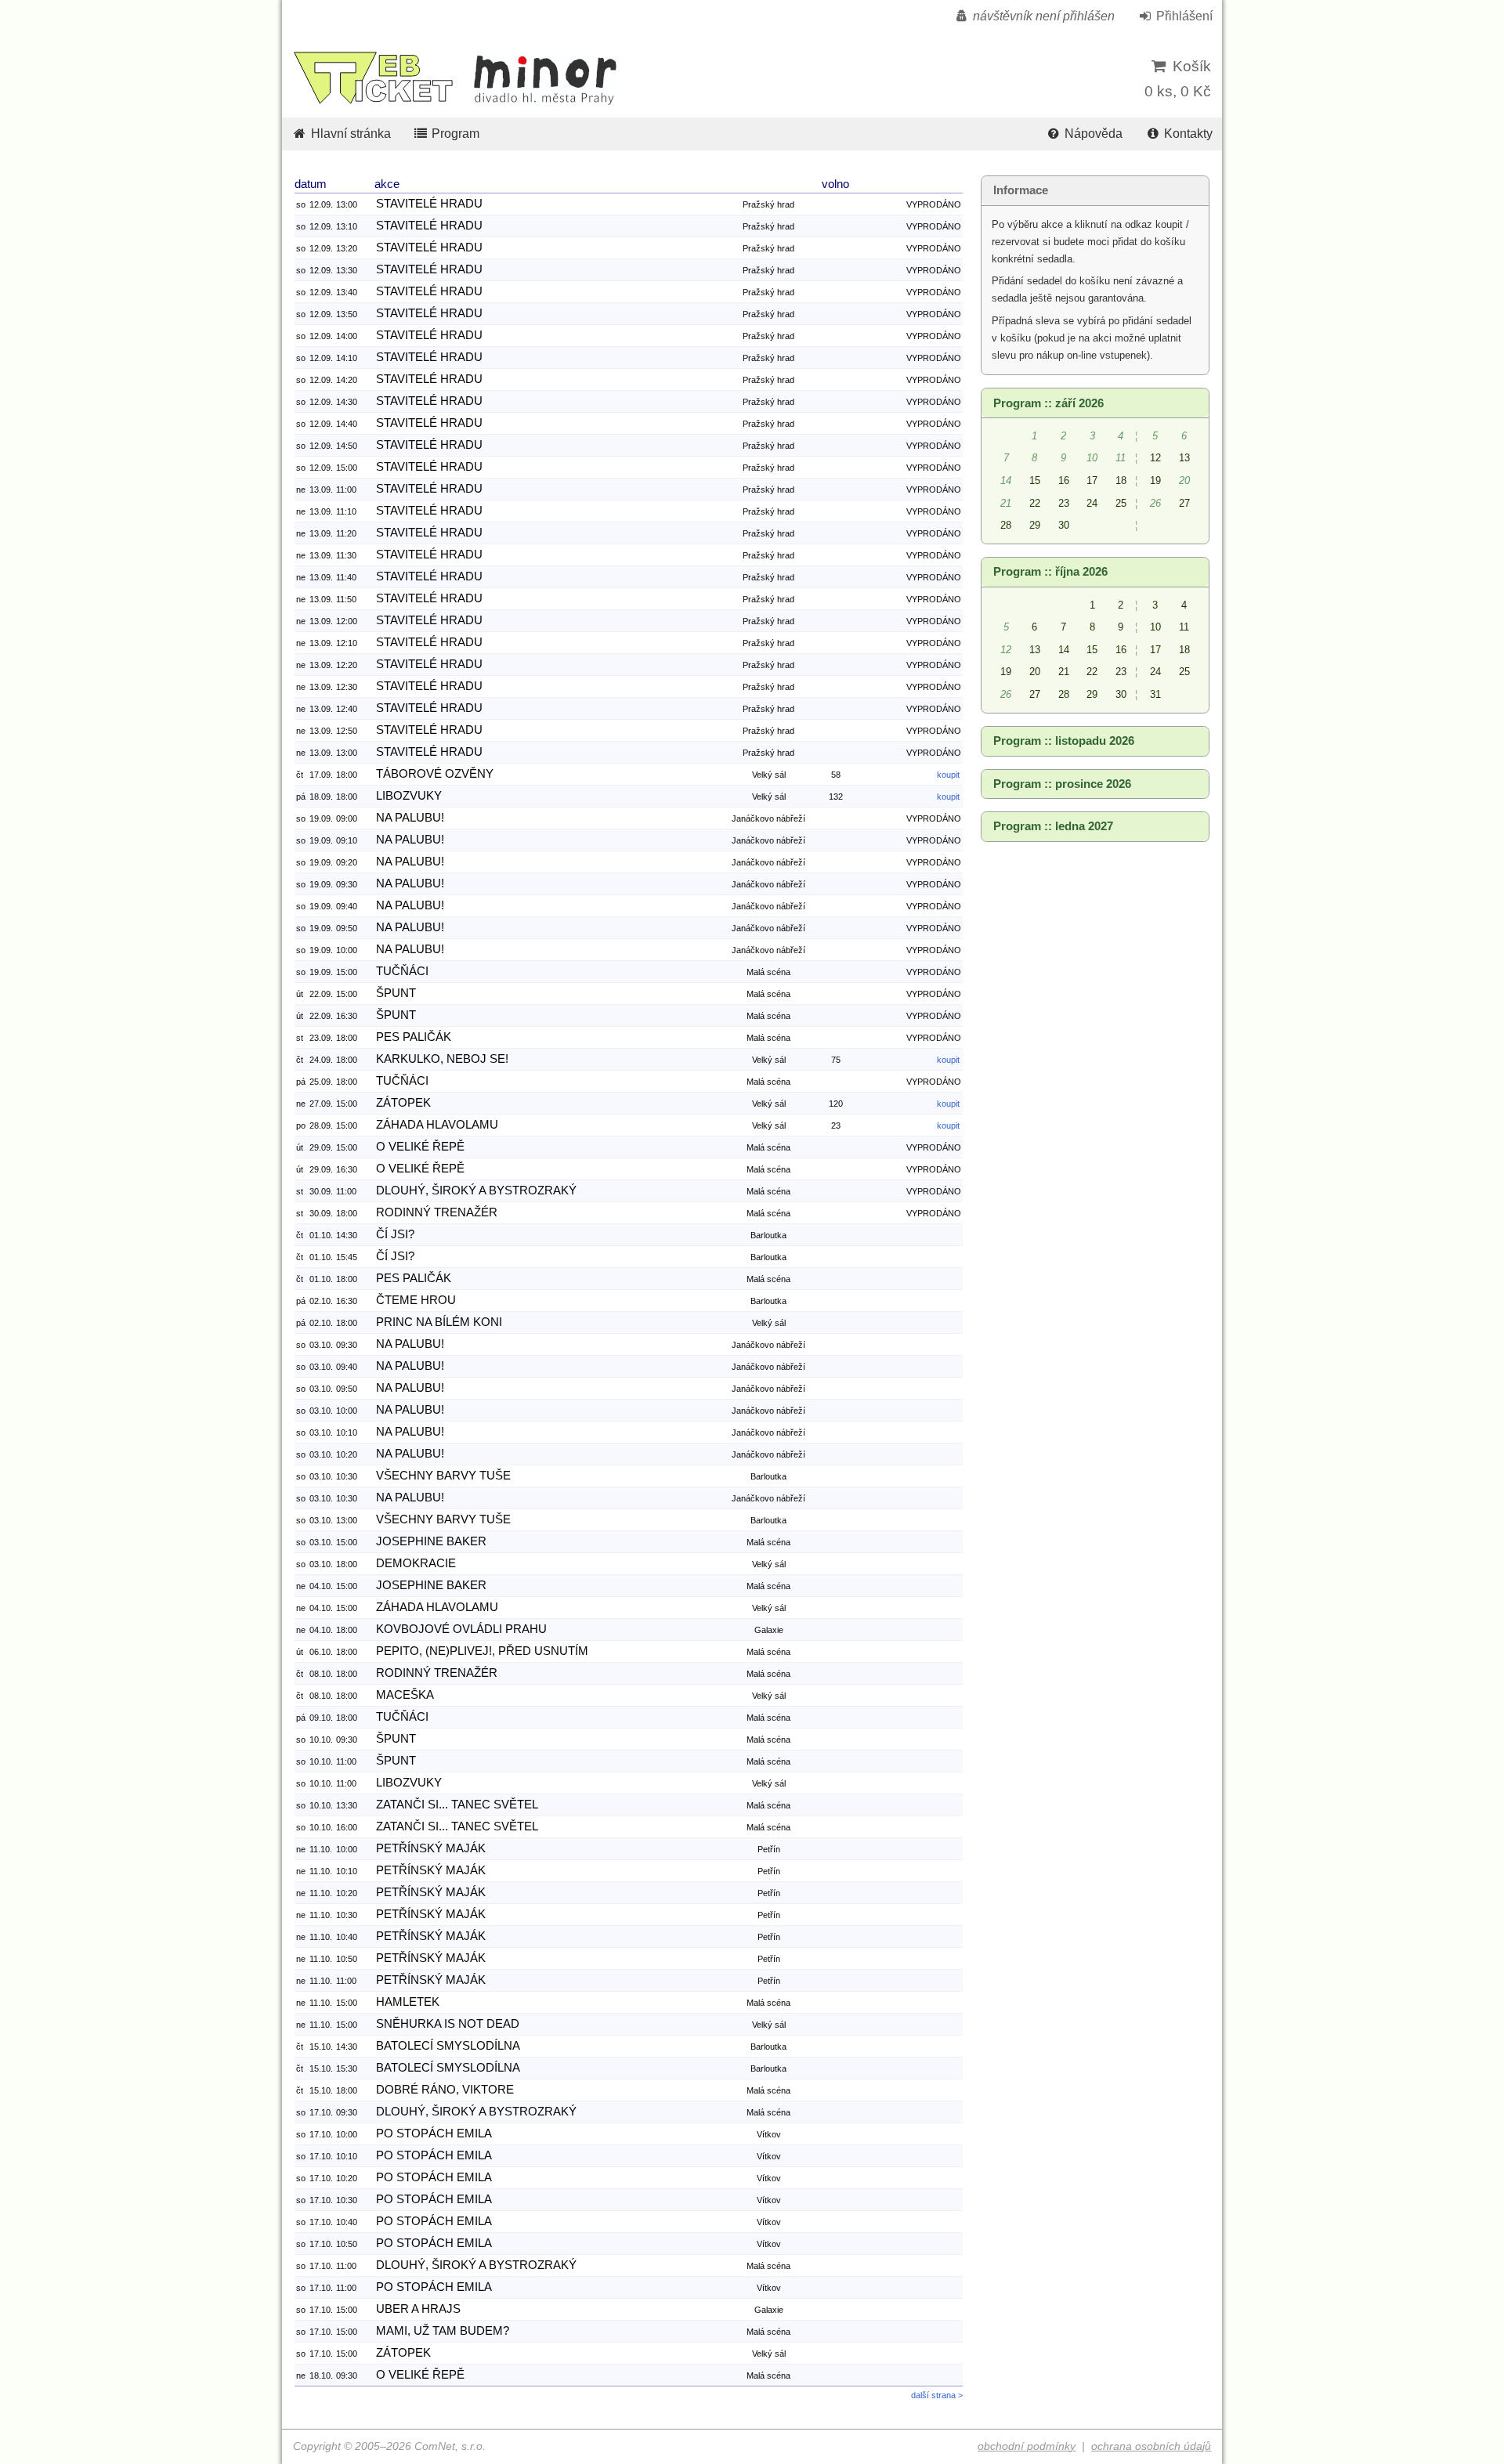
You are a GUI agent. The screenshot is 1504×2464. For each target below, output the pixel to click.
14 (1064, 650)
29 (1035, 525)
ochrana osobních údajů (1151, 2446)
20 (1035, 672)
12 (1155, 458)
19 (1155, 481)
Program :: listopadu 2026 (1064, 741)
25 (1121, 503)
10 (1155, 627)
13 (1184, 458)
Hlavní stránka (349, 134)
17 (1092, 481)
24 (1092, 503)
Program (454, 134)
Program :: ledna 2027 (1053, 826)
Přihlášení (1183, 16)
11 (1184, 627)
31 (1155, 694)
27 (1184, 503)
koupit (948, 775)
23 (1064, 503)
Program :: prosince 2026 (1062, 784)
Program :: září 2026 (1048, 403)
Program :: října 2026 (1050, 572)
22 (1035, 503)
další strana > (937, 2395)
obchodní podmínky (1027, 2446)
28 (1006, 525)
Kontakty (1187, 134)
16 (1064, 481)
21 (1064, 672)
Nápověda (1092, 134)
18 (1121, 481)
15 (1035, 481)
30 (1064, 525)
